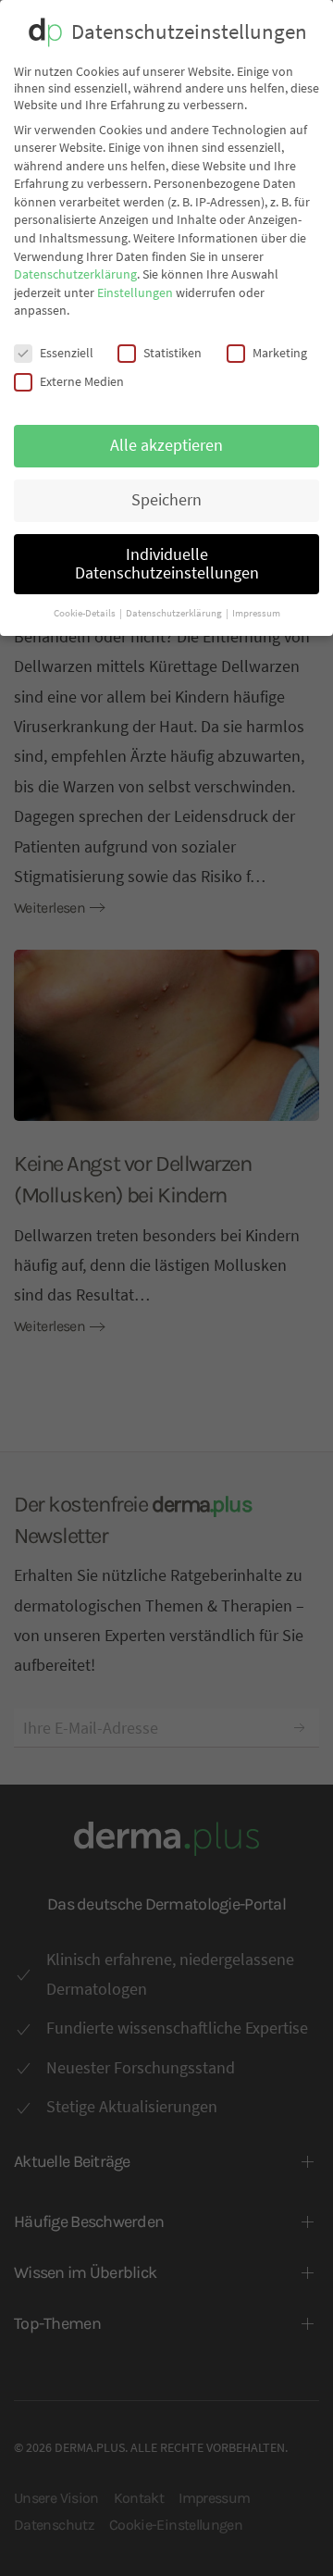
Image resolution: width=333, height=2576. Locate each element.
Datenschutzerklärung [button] (175, 613)
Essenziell (67, 353)
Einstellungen (135, 292)
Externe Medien (82, 381)
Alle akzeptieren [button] (166, 445)
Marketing (280, 353)
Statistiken (173, 353)
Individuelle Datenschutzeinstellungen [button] (167, 564)
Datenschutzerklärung (75, 274)
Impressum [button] (256, 613)
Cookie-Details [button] (86, 613)
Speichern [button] (166, 500)
